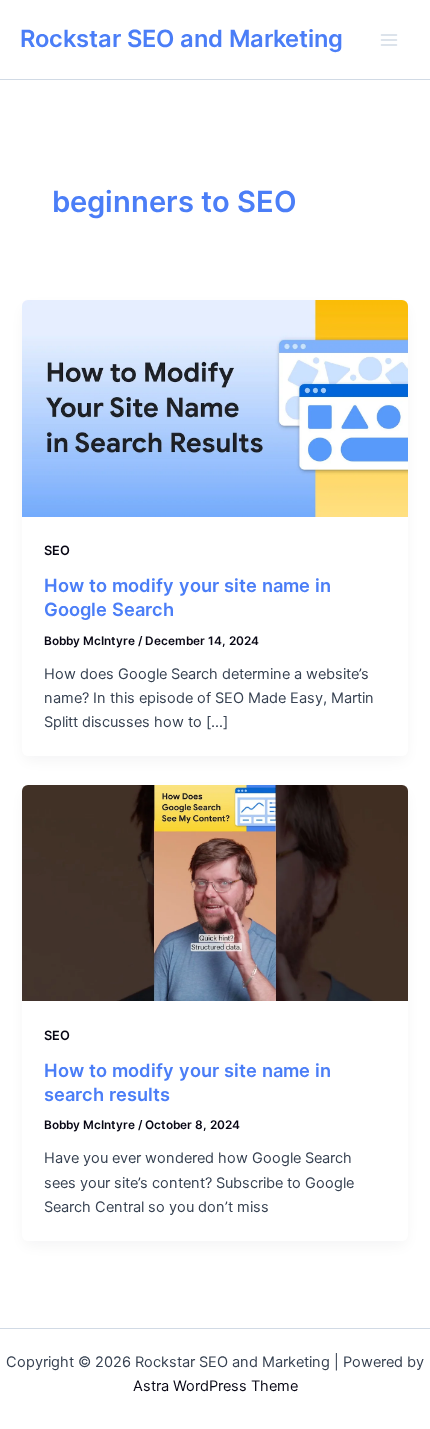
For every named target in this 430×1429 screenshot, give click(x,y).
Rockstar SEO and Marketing (181, 38)
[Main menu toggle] (389, 40)
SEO (57, 550)
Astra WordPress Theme (215, 1386)
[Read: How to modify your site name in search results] (214, 892)
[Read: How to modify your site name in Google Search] (214, 407)
